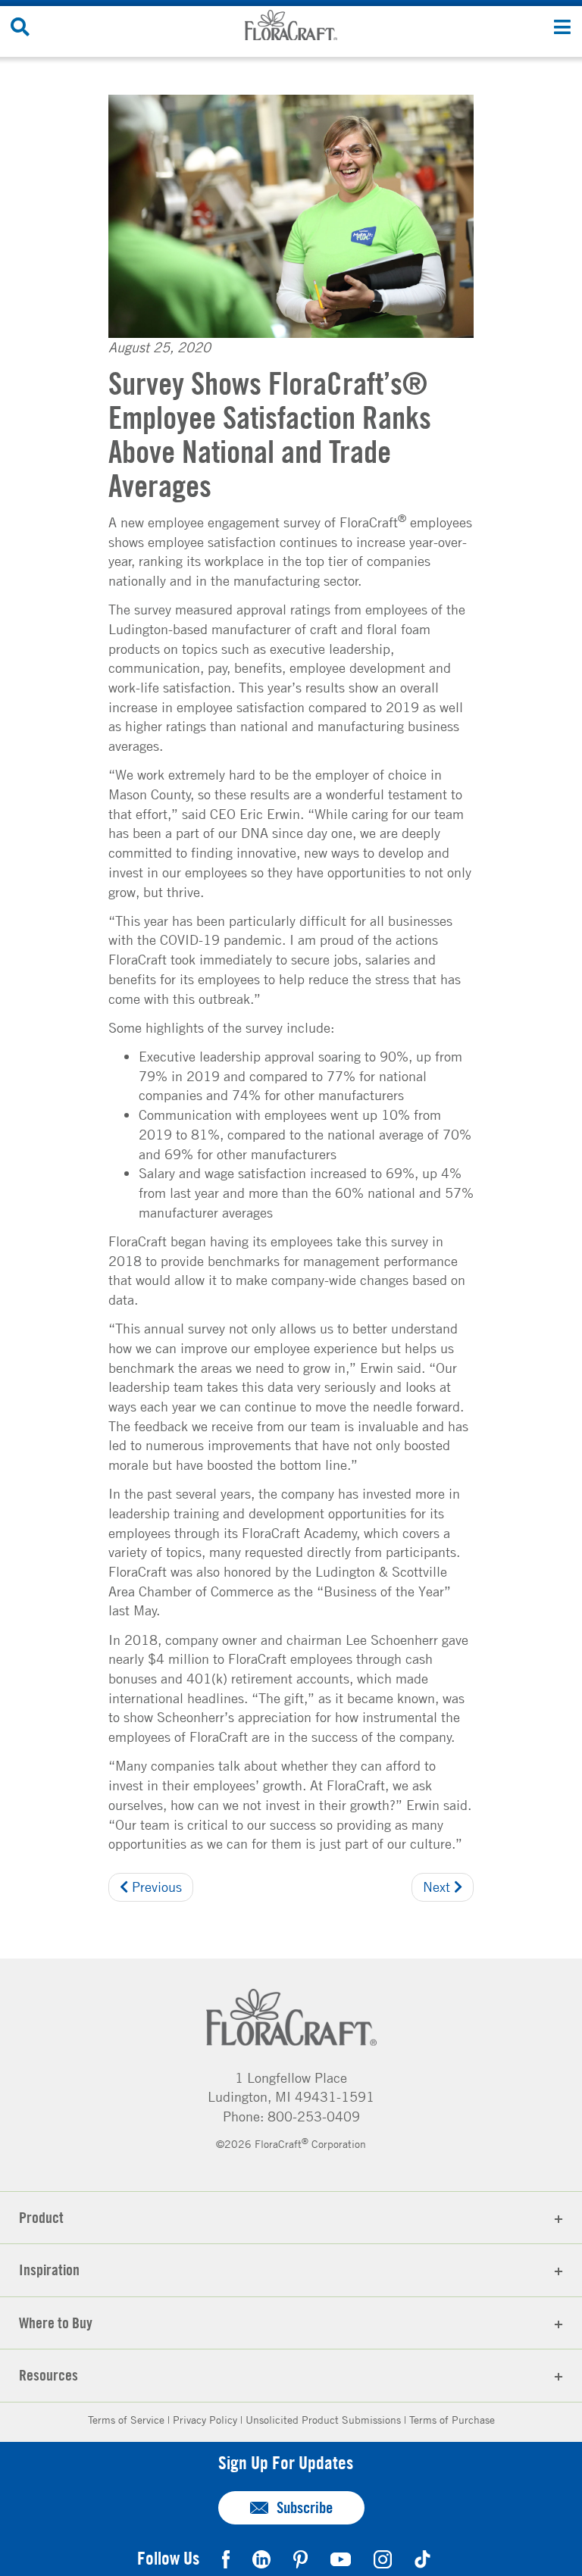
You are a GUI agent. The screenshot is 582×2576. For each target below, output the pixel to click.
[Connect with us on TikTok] (422, 2557)
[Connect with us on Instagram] (383, 2557)
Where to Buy (56, 2323)
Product (41, 2217)
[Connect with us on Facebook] (226, 2557)
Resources (48, 2375)
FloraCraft (291, 25)
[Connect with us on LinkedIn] (261, 2557)
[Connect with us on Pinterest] (300, 2557)
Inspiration (49, 2270)
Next (438, 1887)
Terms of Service (126, 2419)
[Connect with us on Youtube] (341, 2557)
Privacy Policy (205, 2419)
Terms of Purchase (452, 2419)
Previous (155, 1887)
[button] (562, 26)
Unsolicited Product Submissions (323, 2419)
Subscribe (305, 2507)
